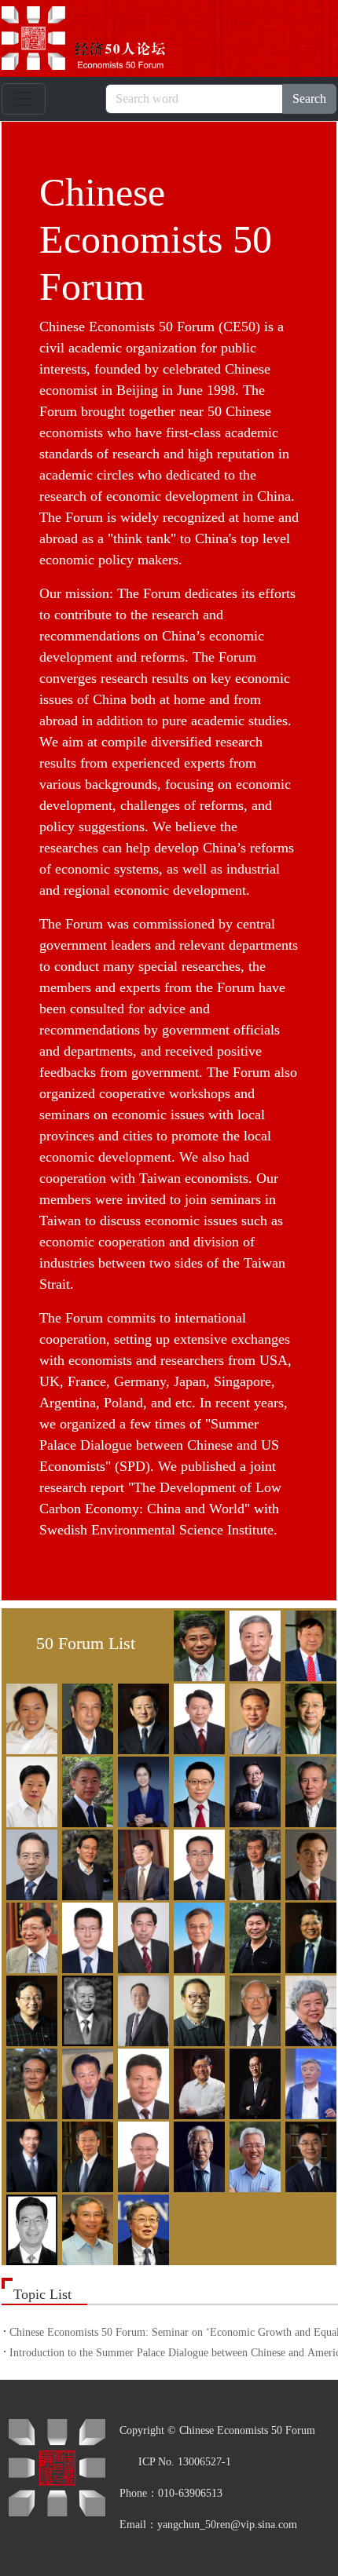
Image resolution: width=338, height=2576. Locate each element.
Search (309, 99)
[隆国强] (197, 1717)
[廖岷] (197, 1790)
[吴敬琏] (253, 2009)
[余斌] (141, 2155)
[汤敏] (309, 1936)
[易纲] (85, 2155)
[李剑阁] (253, 1790)
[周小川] (141, 2228)
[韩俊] (309, 1717)
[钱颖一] (197, 1936)
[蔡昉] (253, 1644)
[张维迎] (253, 2155)
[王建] (29, 2009)
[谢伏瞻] (141, 2082)
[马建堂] (141, 1936)
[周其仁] (85, 2228)
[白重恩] (197, 1644)
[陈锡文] (85, 1717)
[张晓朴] (29, 2228)
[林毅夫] (309, 1863)
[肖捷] (85, 2082)
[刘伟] (141, 1863)
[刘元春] (197, 1863)
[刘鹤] (309, 1790)
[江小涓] (141, 1790)
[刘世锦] (85, 1863)
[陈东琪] (29, 1717)
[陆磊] (85, 1936)
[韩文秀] (29, 1790)
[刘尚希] (29, 1863)
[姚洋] (29, 2155)
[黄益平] (85, 1790)
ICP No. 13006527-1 (185, 2462)
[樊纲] (141, 1717)
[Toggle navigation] (24, 99)
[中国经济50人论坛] (101, 38)
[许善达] (197, 2082)
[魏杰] (197, 2009)
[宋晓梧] (253, 1936)
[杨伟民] (309, 2082)
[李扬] (253, 1863)
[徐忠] (253, 2082)
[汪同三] (85, 2009)
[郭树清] (253, 1717)
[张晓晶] (309, 2155)
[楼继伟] (29, 1936)
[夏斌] (29, 2082)
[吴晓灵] (309, 2009)
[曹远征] (309, 1644)
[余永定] (197, 2155)
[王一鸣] (141, 2009)
